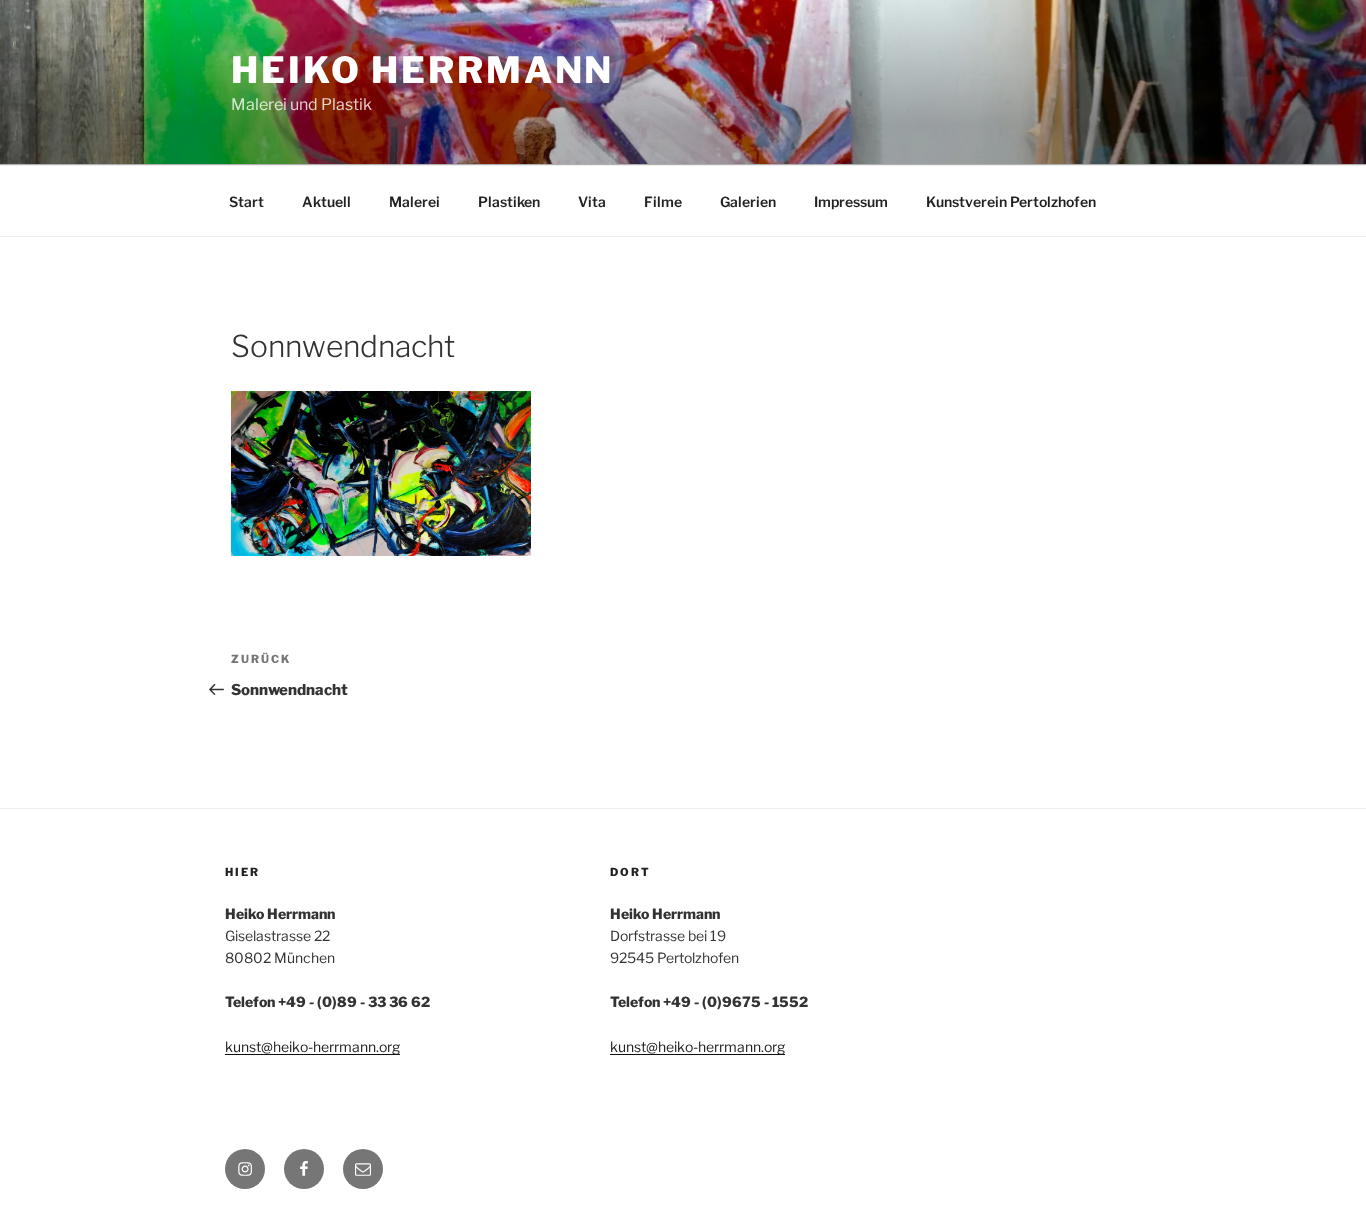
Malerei (414, 201)
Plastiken (509, 201)
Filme (663, 201)
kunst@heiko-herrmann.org (312, 1046)
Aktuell (326, 201)
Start (246, 201)
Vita (592, 201)
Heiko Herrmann (422, 70)
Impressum (851, 201)
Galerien (748, 201)
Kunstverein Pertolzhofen (1011, 201)
